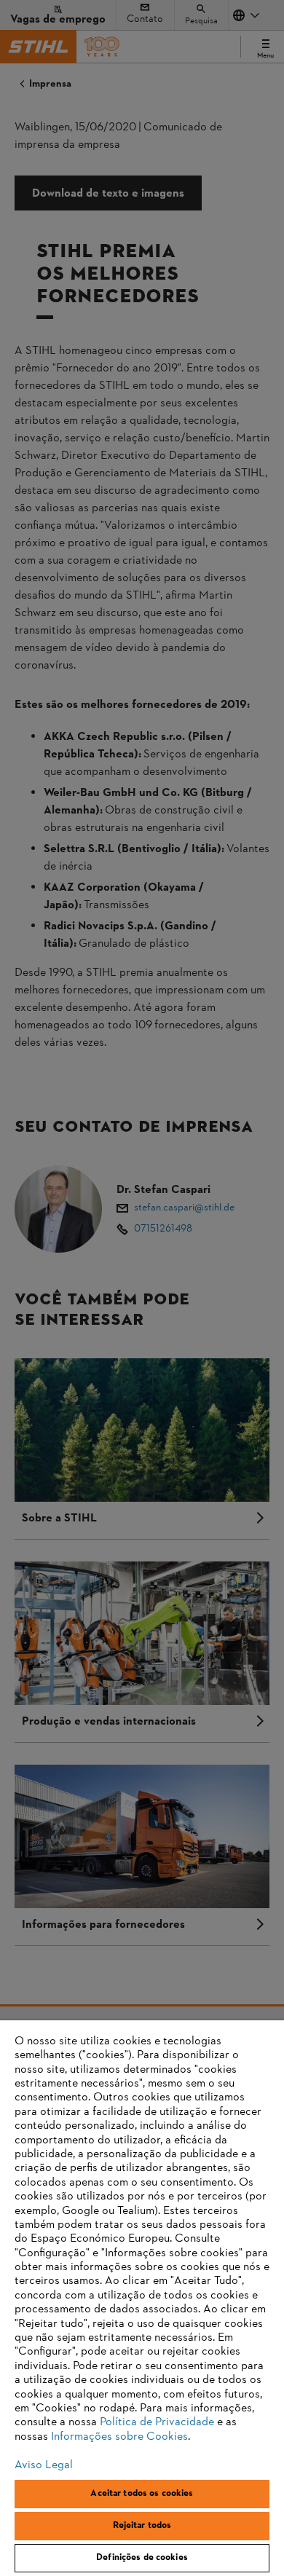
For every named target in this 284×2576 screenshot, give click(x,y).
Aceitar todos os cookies (142, 2494)
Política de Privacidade (157, 2422)
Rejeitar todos (142, 2526)
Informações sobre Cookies (119, 2437)
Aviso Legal (44, 2465)
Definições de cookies (142, 2558)
